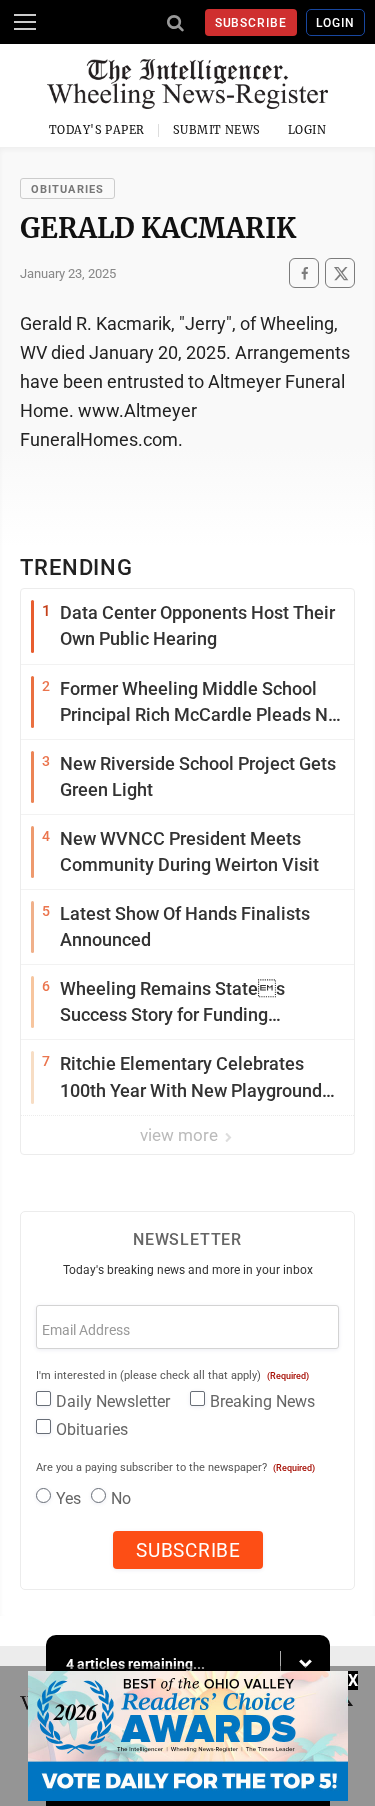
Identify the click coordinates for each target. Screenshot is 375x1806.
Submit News (217, 130)
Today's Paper (97, 130)
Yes (68, 1498)
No (121, 1498)
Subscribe (251, 23)
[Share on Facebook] (304, 273)
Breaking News (262, 1401)
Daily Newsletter (113, 1401)
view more (181, 1135)
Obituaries (67, 189)
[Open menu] (25, 22)
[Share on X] (340, 273)
